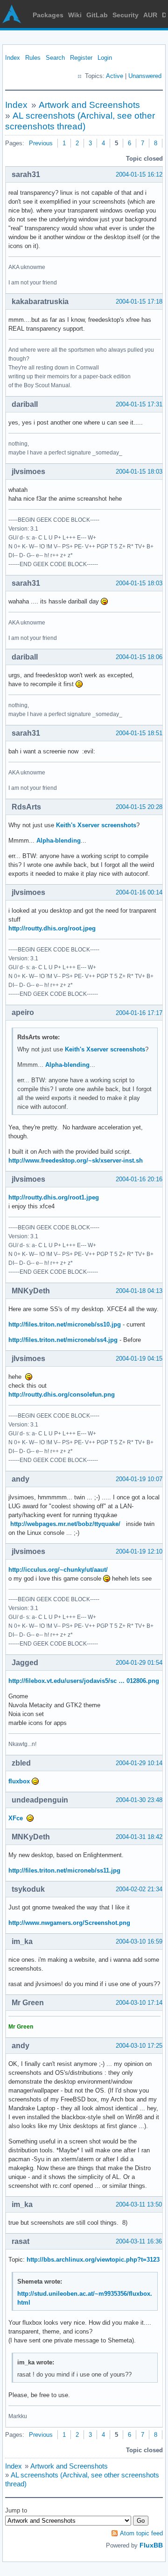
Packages (48, 15)
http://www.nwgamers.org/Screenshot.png (69, 1923)
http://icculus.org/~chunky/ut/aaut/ (58, 1570)
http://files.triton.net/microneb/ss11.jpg (64, 1870)
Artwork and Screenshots (89, 105)
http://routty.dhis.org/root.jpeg (52, 928)
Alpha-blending (59, 841)
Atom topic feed (141, 2533)
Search (55, 58)
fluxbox (19, 1781)
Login (105, 58)
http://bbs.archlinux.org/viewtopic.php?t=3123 (93, 2260)
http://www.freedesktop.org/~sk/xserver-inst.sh (76, 1160)
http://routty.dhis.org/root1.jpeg (54, 1197)
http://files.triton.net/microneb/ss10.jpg (65, 1324)
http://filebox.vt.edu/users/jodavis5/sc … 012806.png (84, 1681)
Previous (41, 143)
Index (13, 58)
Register (81, 58)
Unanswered (145, 76)
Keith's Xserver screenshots (96, 825)
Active (115, 76)
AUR (150, 15)
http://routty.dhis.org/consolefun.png (62, 1394)
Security (126, 15)
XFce (16, 1818)
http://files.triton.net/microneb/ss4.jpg (63, 1340)
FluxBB (151, 2545)
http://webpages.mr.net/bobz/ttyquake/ (65, 1524)
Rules (33, 58)
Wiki (75, 15)
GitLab (97, 15)
